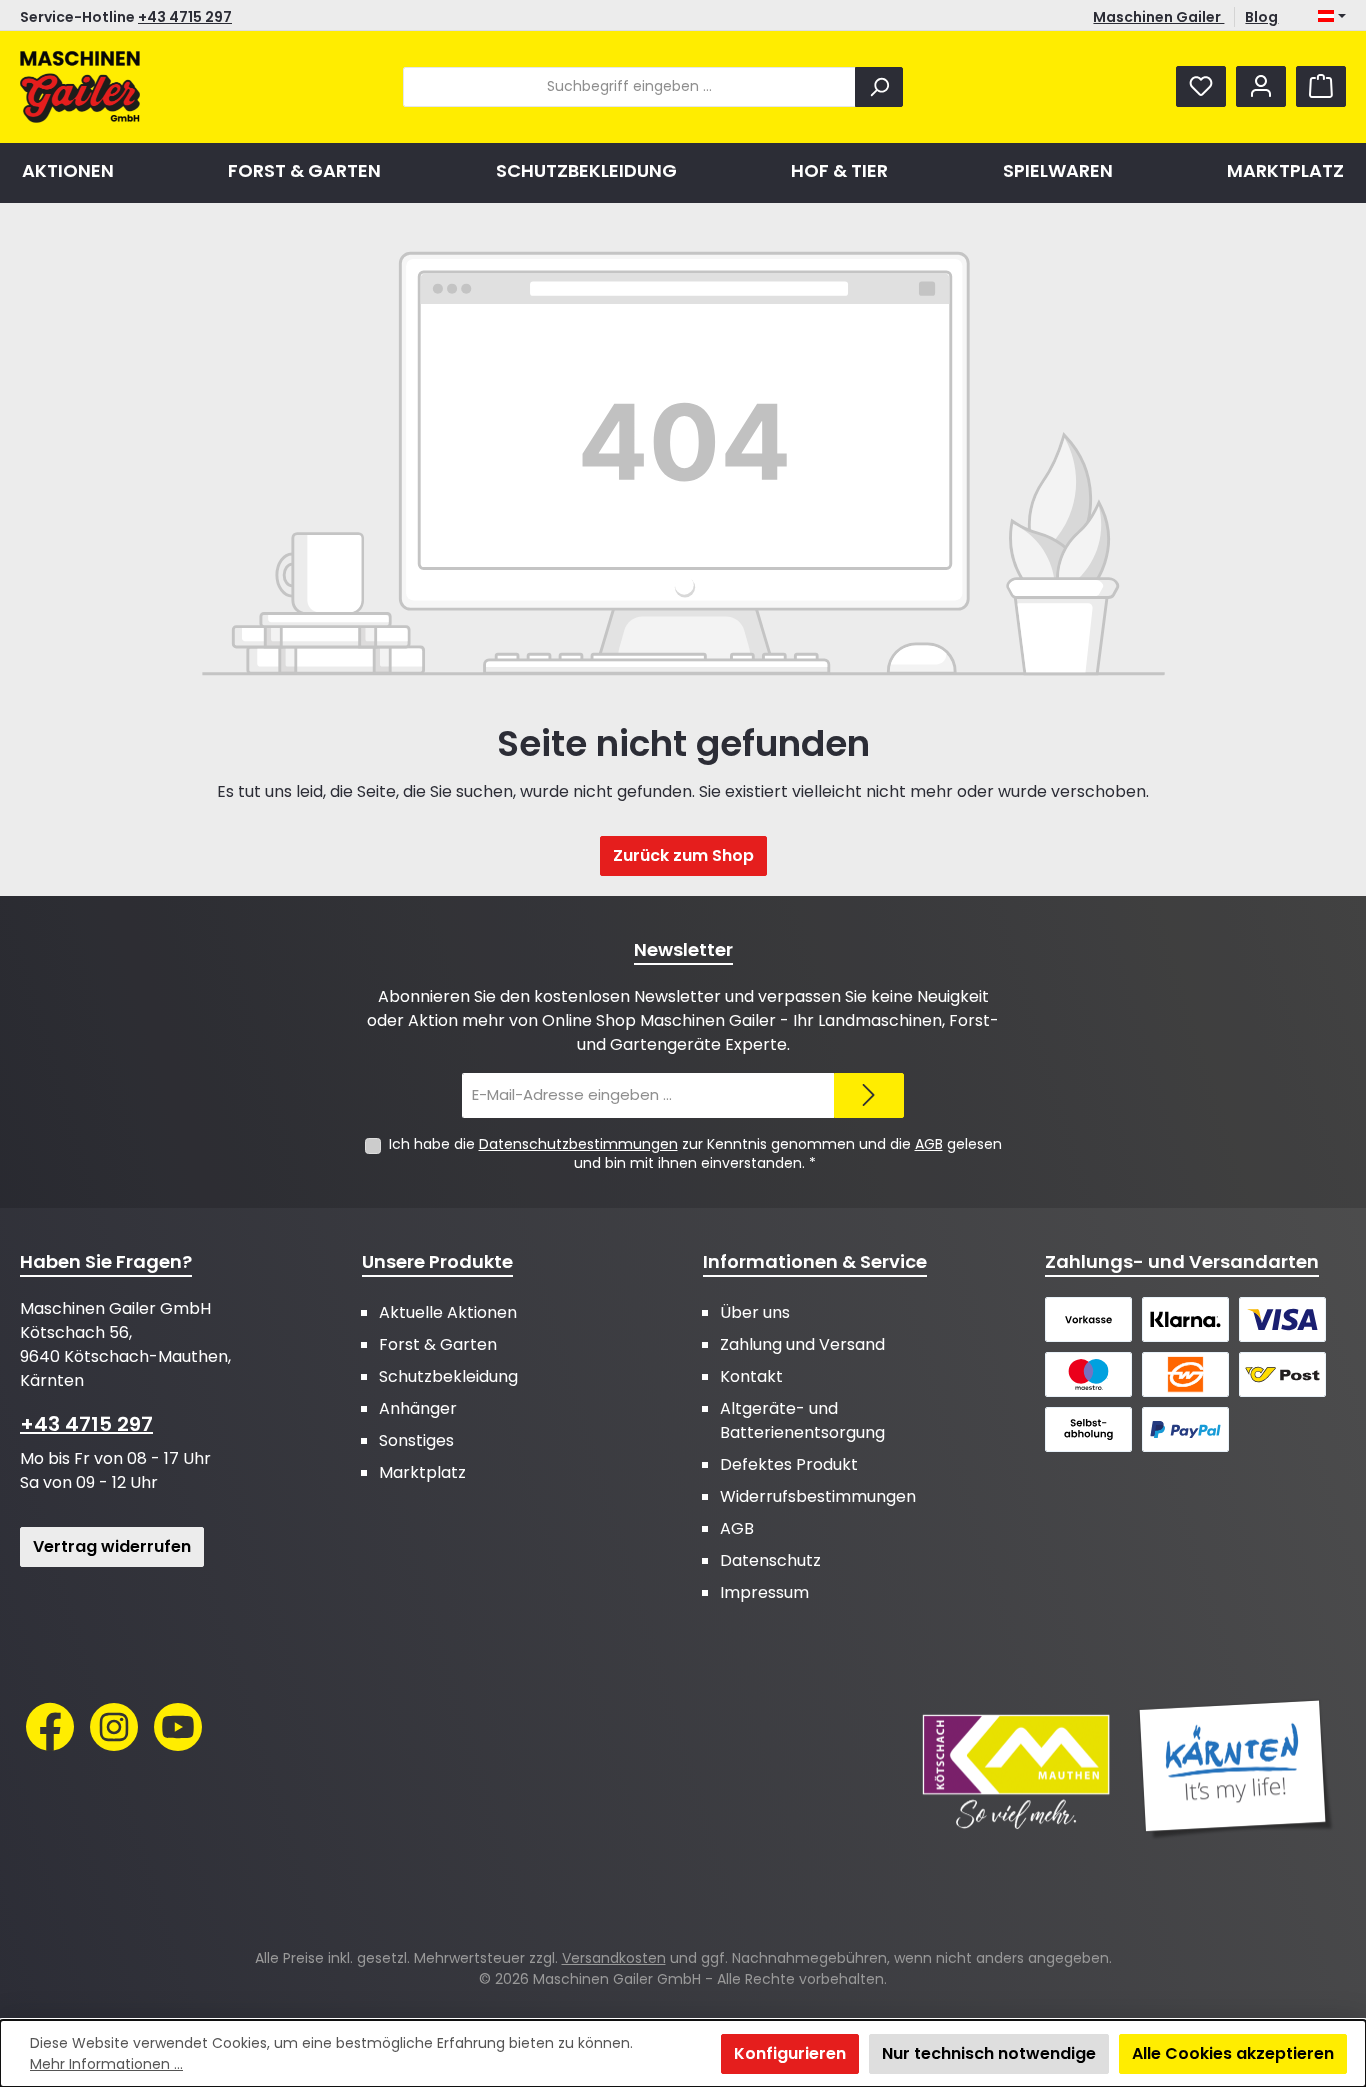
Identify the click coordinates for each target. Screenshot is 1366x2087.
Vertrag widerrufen (112, 1546)
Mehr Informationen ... (106, 2064)
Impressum (764, 1592)
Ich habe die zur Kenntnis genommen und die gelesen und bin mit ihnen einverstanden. (695, 1153)
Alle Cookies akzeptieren (1233, 2053)
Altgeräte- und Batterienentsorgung (802, 1420)
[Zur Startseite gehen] (80, 87)
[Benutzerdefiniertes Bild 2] (1236, 1770)
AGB (929, 1144)
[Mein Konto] (1261, 86)
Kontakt (751, 1376)
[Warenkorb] (1321, 86)
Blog (1261, 17)
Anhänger (418, 1408)
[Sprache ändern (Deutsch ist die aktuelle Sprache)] (1332, 17)
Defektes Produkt (789, 1464)
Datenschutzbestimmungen (578, 1144)
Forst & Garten (438, 1344)
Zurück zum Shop (683, 855)
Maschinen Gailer (1158, 17)
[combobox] (629, 87)
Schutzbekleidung (448, 1376)
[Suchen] (879, 87)
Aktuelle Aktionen (448, 1312)
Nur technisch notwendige (989, 2053)
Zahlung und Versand (802, 1344)
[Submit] (869, 1095)
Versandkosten (614, 1958)
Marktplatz (422, 1472)
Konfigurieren (790, 2053)
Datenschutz (770, 1560)
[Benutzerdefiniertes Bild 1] (1016, 1770)
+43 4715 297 (185, 17)
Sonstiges (416, 1440)
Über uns (755, 1312)
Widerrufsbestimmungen (818, 1496)
